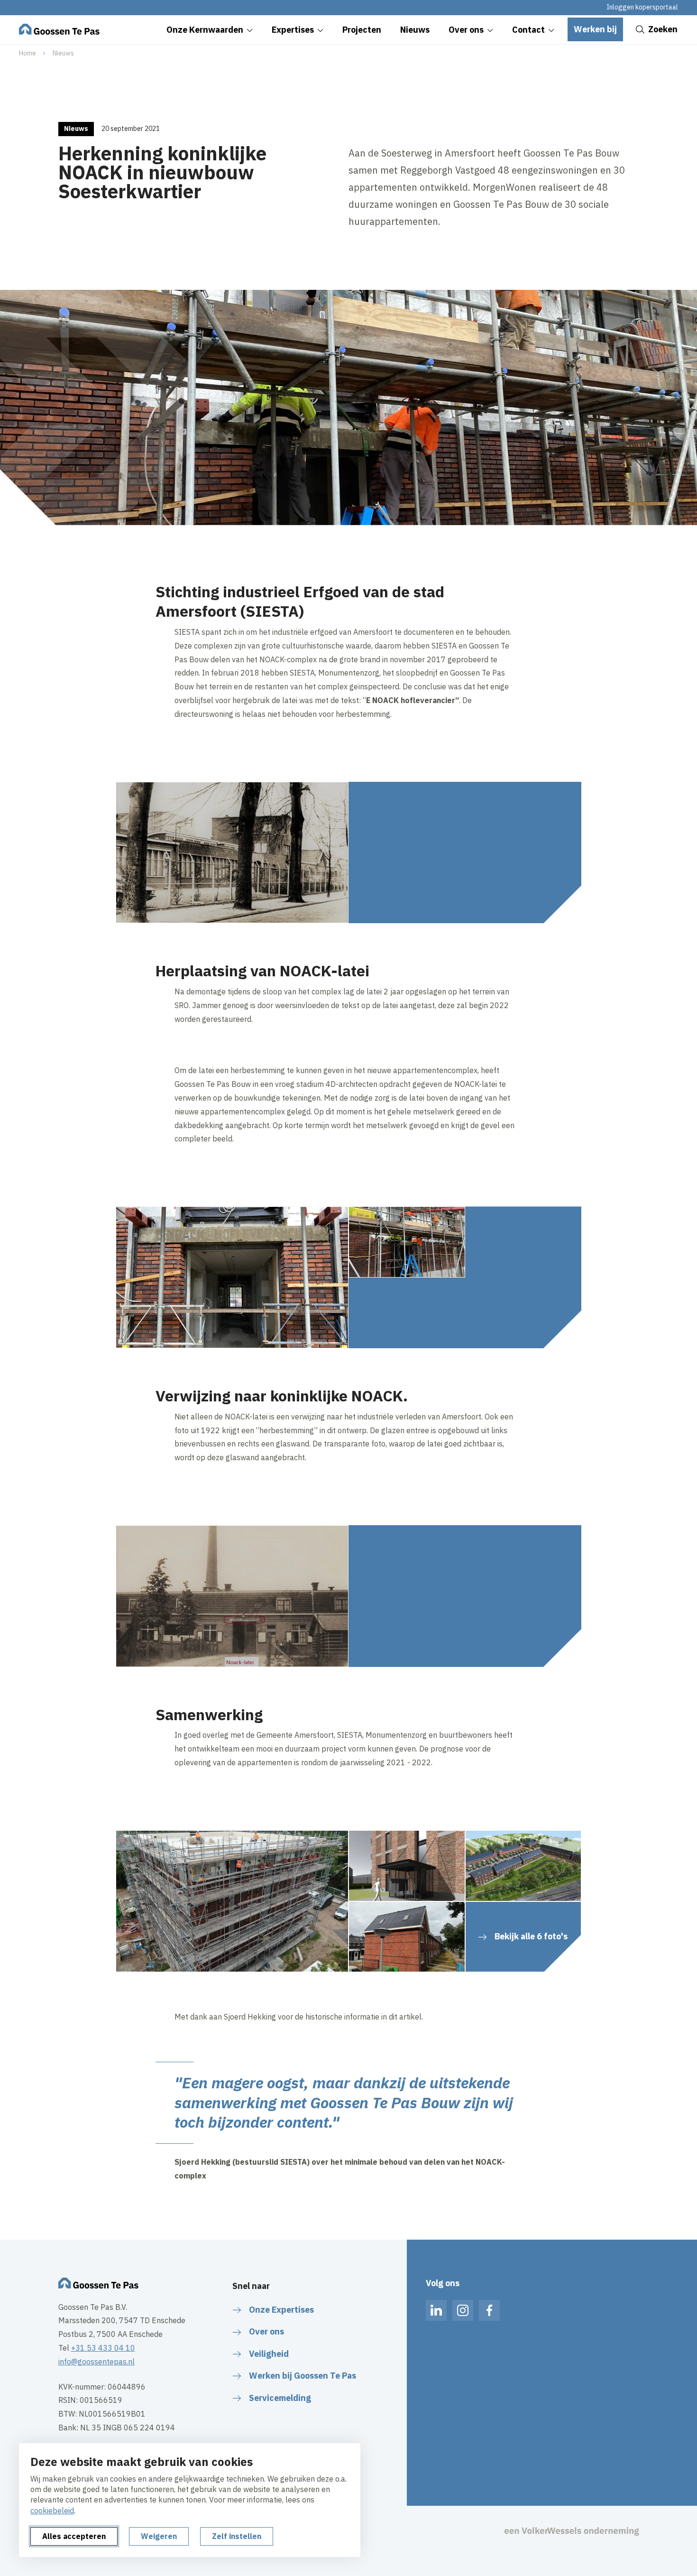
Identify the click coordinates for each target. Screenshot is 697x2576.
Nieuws (63, 53)
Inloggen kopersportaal (642, 7)
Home (28, 53)
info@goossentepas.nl (96, 2362)
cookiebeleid (52, 2511)
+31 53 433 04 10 (103, 2348)
